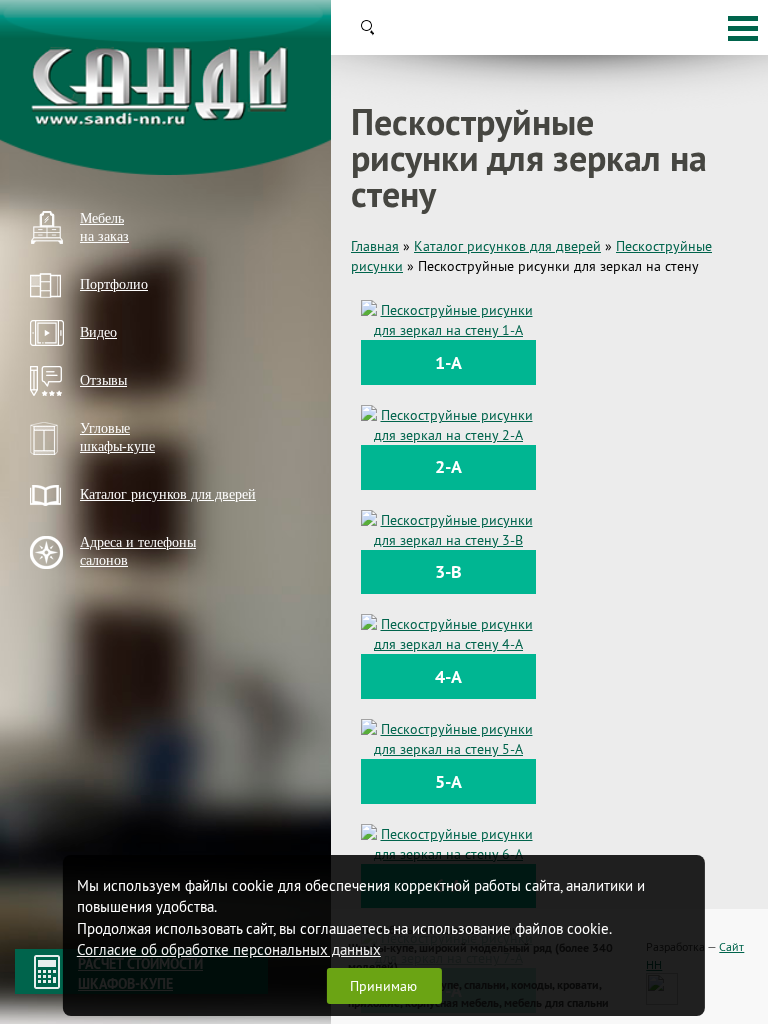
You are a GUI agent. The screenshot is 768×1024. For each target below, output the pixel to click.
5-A (448, 781)
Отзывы (103, 380)
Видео (98, 332)
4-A (448, 676)
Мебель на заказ (104, 227)
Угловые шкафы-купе (117, 437)
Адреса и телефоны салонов (138, 551)
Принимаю (383, 986)
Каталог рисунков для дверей (168, 494)
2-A (448, 466)
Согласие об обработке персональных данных (229, 949)
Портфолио (114, 284)
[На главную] (165, 87)
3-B (448, 571)
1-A (448, 362)
